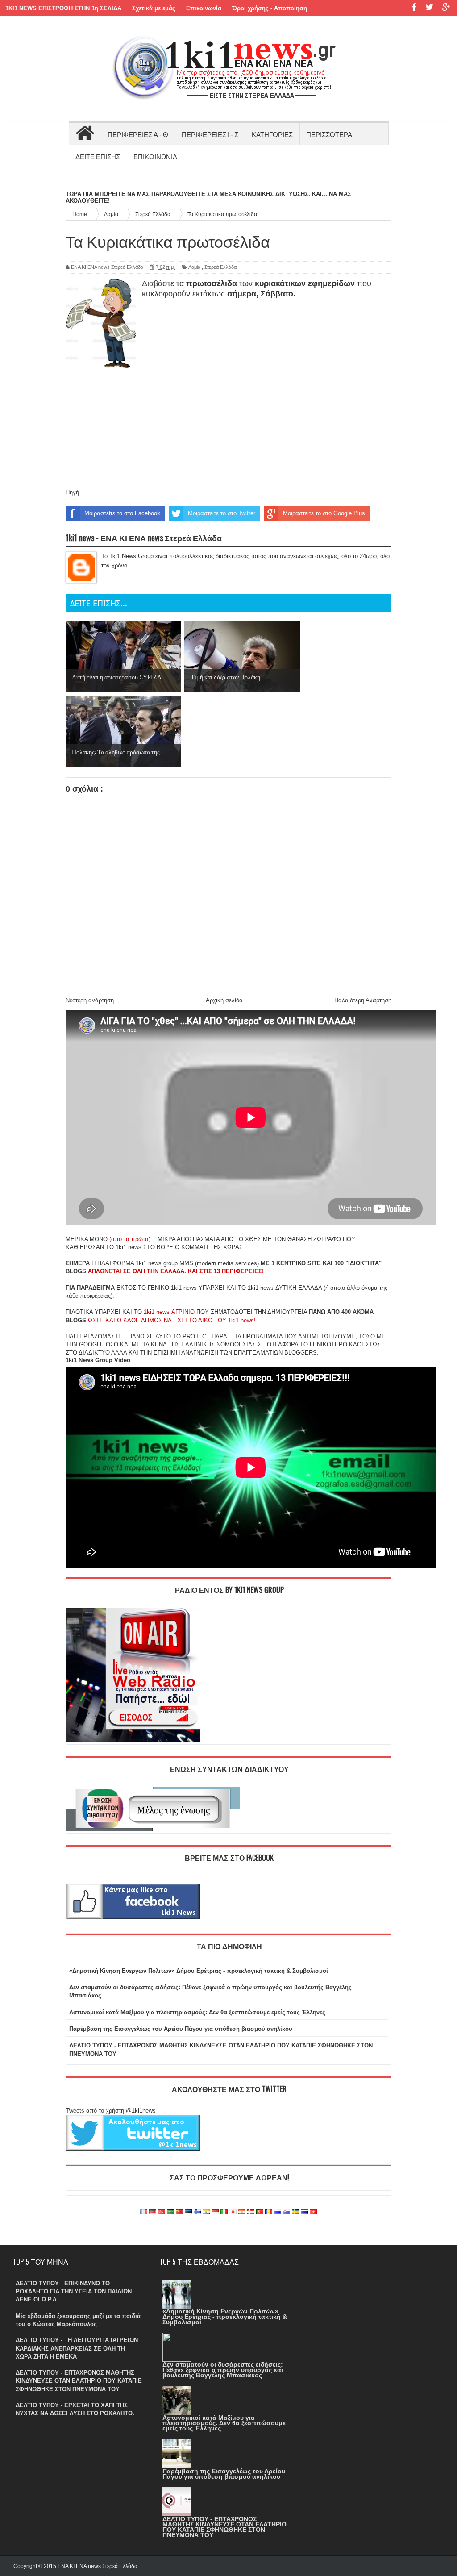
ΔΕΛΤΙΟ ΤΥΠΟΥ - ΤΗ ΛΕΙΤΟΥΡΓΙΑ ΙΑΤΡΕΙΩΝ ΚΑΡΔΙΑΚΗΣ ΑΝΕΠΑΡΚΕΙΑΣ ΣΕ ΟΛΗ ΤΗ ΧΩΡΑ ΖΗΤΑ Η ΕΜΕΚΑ (77, 2348)
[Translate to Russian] (278, 2212)
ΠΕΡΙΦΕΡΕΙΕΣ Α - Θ (138, 134)
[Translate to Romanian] (269, 2212)
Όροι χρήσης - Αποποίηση (270, 8)
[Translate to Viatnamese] (313, 2212)
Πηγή (72, 492)
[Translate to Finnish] (197, 2212)
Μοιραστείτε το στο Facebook (122, 513)
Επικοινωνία (204, 8)
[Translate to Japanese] (233, 2212)
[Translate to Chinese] (179, 2212)
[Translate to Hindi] (206, 2212)
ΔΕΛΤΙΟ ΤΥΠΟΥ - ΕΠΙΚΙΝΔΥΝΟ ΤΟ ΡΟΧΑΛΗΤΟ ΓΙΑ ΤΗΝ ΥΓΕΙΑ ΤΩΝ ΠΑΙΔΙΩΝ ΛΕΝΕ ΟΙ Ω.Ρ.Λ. (74, 2291)
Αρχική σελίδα (224, 1000)
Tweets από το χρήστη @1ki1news (111, 2111)
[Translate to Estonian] (188, 2212)
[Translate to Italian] (224, 2212)
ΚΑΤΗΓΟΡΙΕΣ (272, 134)
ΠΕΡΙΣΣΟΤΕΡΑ (329, 134)
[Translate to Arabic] (170, 2212)
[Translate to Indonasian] (215, 2212)
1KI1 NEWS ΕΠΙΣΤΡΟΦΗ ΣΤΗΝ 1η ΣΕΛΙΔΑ (63, 8)
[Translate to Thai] (304, 2212)
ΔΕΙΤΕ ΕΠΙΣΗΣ (98, 156)
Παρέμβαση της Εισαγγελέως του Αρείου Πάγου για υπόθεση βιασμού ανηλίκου (181, 2029)
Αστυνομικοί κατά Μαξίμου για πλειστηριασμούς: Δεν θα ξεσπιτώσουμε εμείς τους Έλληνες (197, 2012)
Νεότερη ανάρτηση (90, 1000)
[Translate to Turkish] (162, 2212)
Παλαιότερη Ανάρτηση (363, 1000)
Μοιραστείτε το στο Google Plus (324, 513)
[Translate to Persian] (242, 2212)
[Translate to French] (144, 2212)
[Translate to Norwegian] (251, 2212)
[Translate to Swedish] (295, 2212)
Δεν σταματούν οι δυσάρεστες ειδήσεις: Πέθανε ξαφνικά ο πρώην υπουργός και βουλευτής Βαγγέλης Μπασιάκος (223, 2370)
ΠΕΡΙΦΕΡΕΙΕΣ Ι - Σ (210, 134)
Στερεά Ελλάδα (220, 267)
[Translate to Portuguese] (260, 2212)
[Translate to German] (153, 2212)
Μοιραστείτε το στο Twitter (222, 513)
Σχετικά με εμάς (154, 8)
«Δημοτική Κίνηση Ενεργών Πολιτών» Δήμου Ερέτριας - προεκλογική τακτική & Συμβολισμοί (199, 1971)
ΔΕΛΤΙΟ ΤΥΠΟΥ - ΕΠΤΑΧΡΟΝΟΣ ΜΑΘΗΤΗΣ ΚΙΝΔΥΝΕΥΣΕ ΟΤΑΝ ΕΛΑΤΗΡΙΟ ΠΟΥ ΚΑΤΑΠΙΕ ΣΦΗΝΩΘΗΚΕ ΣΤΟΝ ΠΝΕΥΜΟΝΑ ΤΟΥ (79, 2381)
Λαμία (194, 267)
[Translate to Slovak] (287, 2212)
